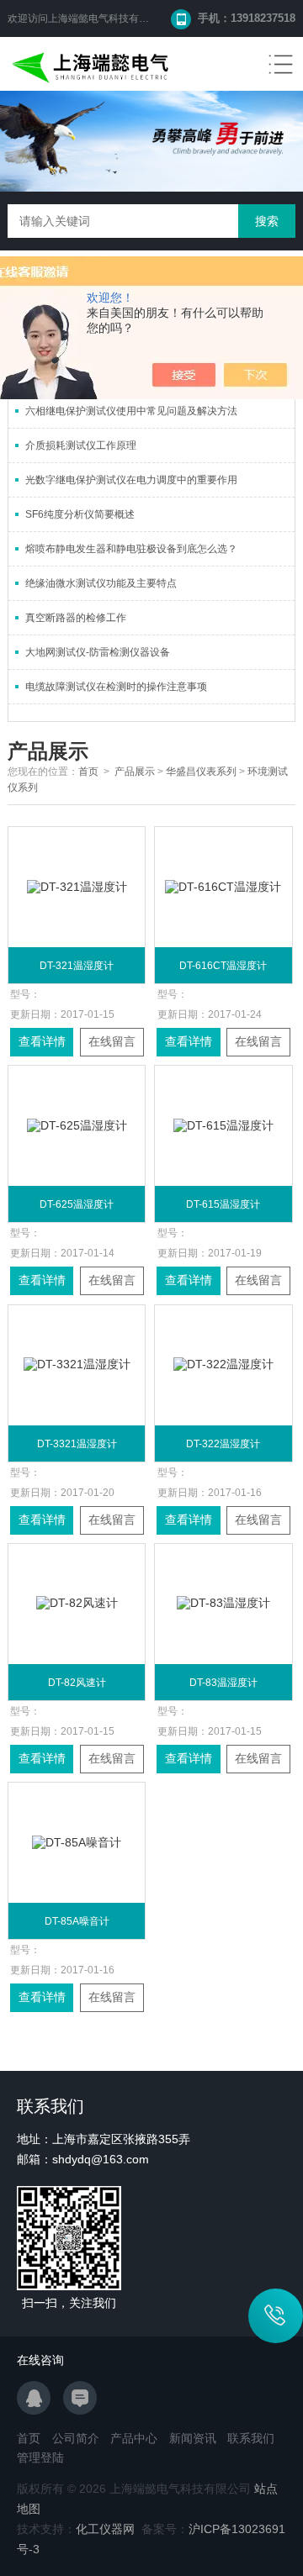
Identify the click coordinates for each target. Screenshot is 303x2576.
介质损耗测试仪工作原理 (81, 445)
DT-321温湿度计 (77, 966)
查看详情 (42, 1041)
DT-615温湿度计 (223, 1204)
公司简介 (76, 2438)
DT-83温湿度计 (223, 1683)
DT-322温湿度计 (223, 1444)
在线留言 (112, 1041)
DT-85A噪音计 (77, 1921)
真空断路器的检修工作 (76, 618)
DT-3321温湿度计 (77, 1444)
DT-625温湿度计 (77, 1204)
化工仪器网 (105, 2529)
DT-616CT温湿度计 (223, 966)
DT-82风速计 (77, 1683)
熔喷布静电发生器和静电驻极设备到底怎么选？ (131, 549)
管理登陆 (40, 2457)
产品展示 (135, 772)
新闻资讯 (193, 2438)
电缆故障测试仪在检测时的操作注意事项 (116, 687)
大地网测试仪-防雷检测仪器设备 (98, 652)
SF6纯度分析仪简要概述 (80, 514)
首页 (88, 772)
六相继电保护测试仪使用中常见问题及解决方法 (131, 411)
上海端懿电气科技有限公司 (109, 18)
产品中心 (134, 2438)
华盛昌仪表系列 (201, 772)
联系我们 (251, 2438)
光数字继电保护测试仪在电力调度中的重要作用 (131, 480)
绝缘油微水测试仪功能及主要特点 (101, 583)
